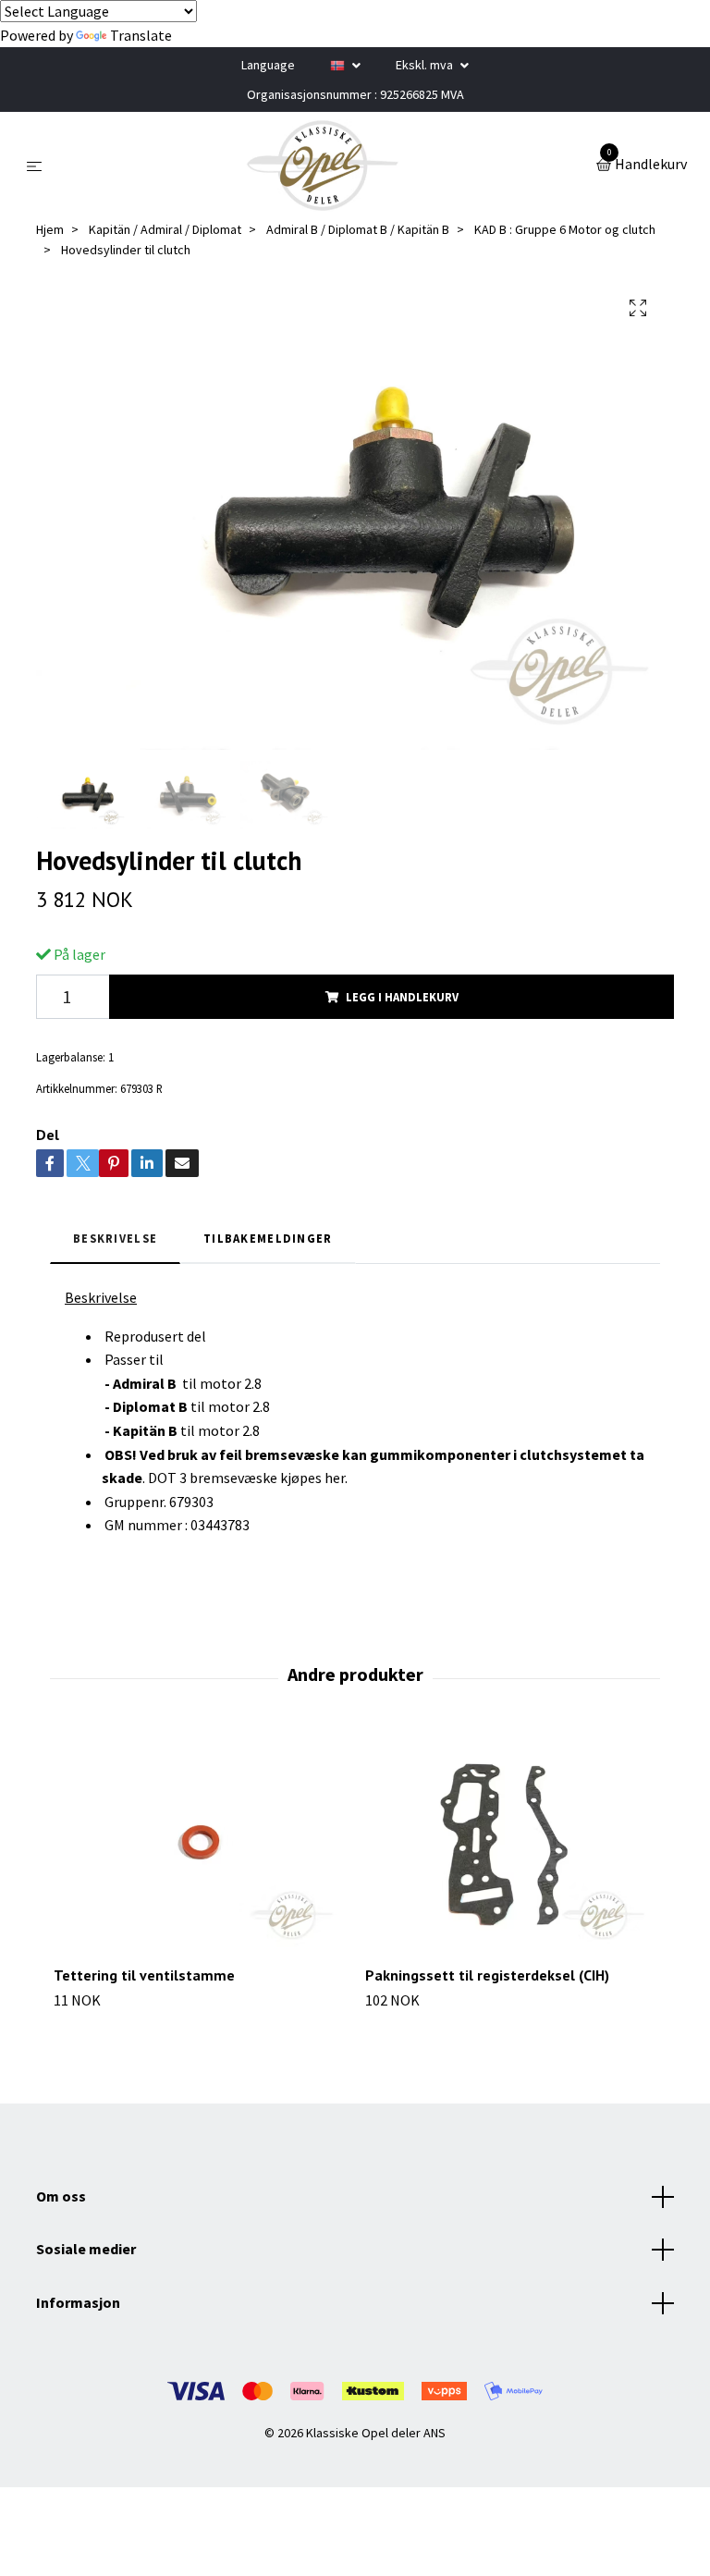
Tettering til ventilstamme (144, 1975)
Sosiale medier (86, 2249)
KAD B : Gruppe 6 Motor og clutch (565, 229)
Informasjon (78, 2302)
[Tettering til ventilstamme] (199, 1843)
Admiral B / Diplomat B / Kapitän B (358, 229)
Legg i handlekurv (402, 997)
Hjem (50, 229)
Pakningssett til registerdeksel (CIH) (487, 1975)
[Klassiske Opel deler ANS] (323, 166)
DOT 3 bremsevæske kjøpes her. (248, 1478)
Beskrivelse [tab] (115, 1238)
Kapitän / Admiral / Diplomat (165, 229)
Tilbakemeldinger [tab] (268, 1238)
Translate (141, 35)
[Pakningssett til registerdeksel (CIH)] (510, 1843)
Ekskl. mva (426, 65)
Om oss (61, 2196)
